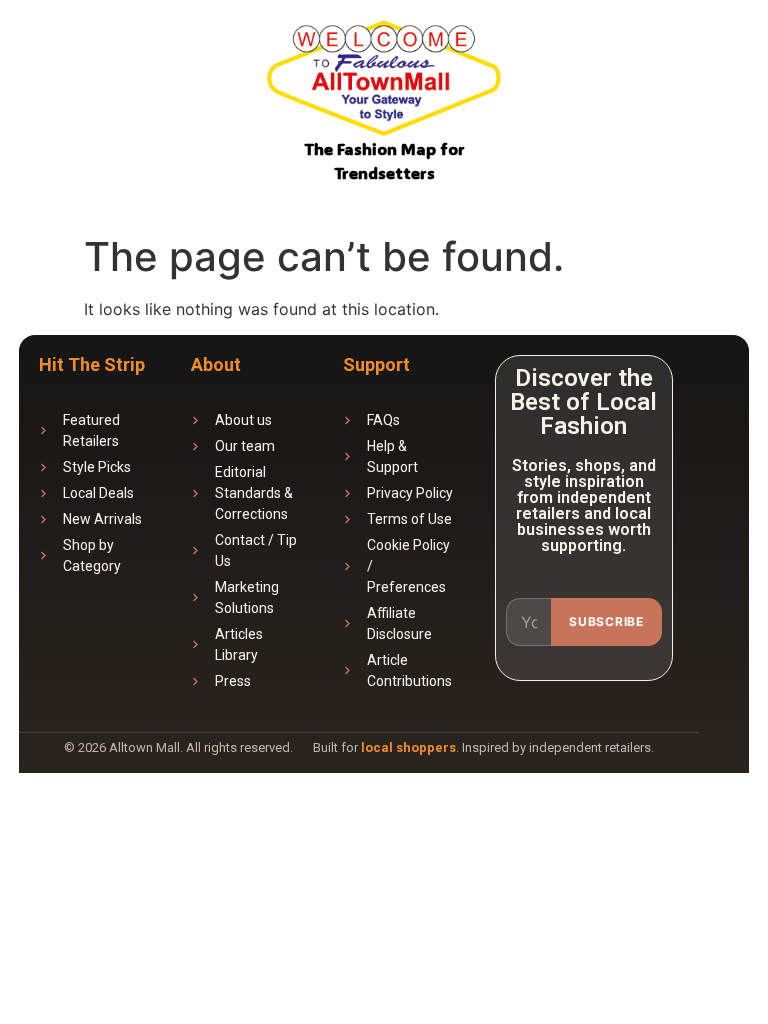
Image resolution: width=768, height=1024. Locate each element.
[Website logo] (384, 81)
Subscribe (606, 621)
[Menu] (725, 55)
